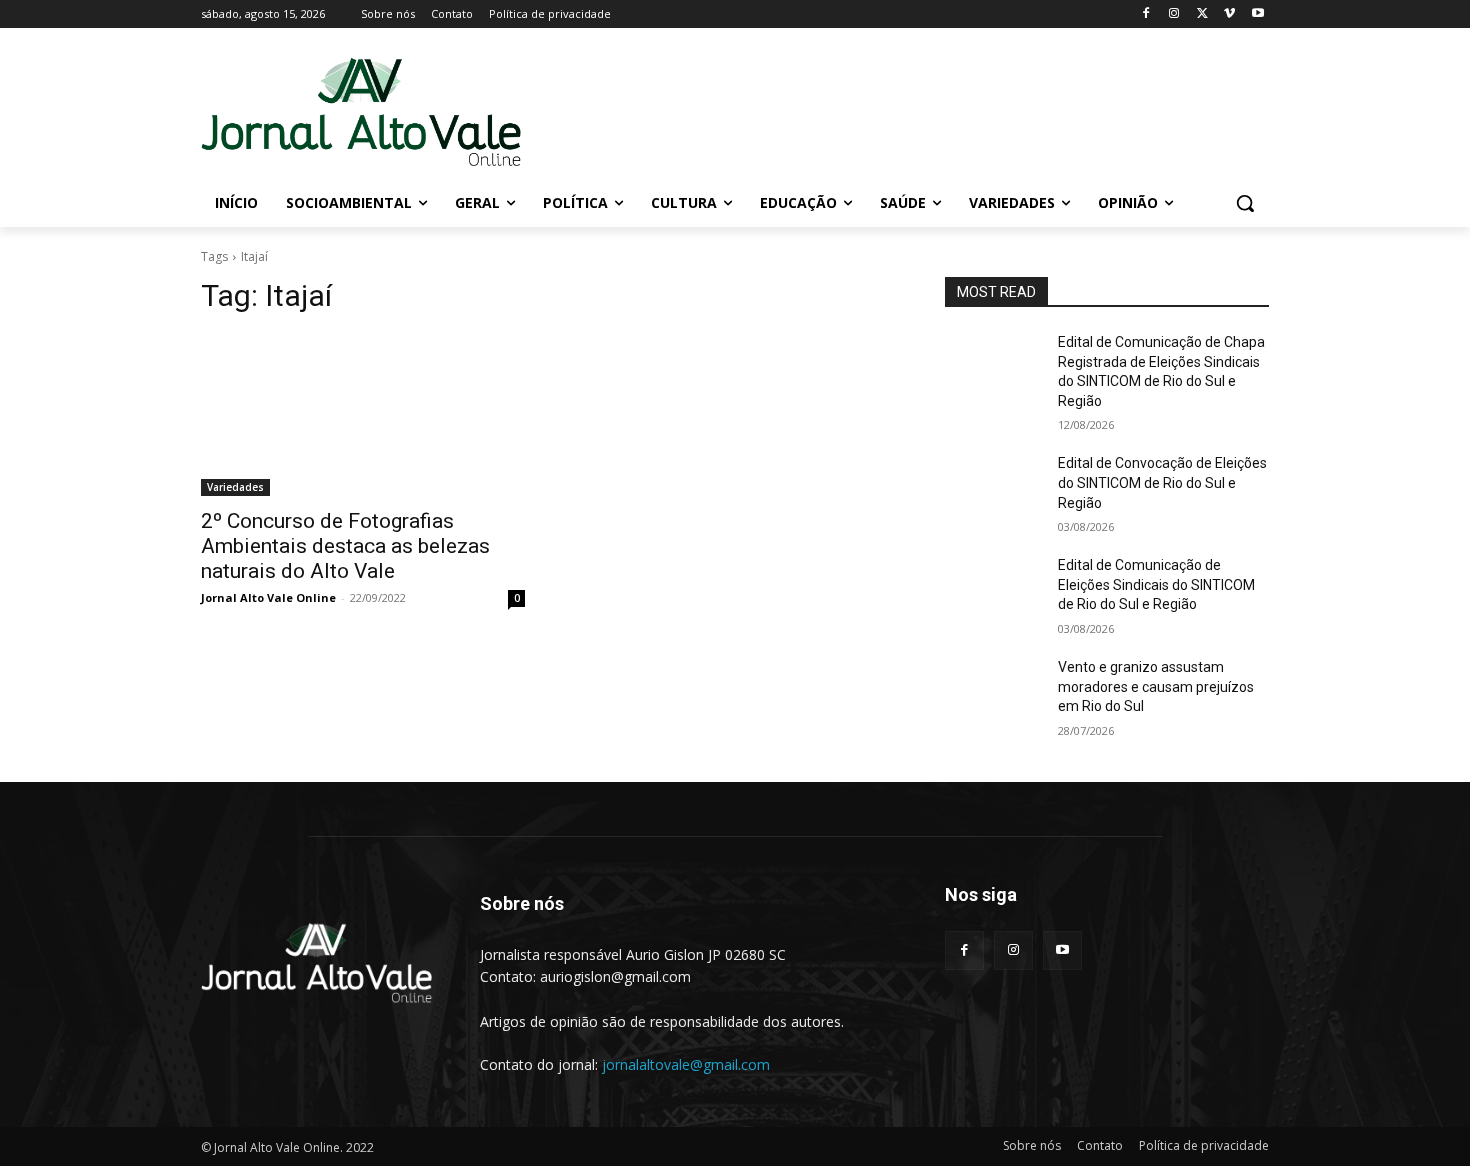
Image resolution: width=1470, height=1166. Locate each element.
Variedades (235, 487)
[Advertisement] (885, 111)
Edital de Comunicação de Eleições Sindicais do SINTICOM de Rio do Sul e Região (1156, 584)
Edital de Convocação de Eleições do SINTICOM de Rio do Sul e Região (1162, 482)
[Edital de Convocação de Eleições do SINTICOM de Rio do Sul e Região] (993, 488)
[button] (1245, 203)
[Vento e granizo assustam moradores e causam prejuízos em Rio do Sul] (993, 692)
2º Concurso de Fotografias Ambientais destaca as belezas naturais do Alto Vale (345, 546)
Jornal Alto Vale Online (268, 597)
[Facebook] (1146, 14)
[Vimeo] (1229, 14)
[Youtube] (1257, 14)
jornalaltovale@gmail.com (686, 1064)
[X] (1202, 14)
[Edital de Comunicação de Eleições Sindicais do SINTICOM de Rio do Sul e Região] (993, 590)
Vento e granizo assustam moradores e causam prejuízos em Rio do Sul (1156, 686)
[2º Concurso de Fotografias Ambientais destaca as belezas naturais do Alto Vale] (363, 415)
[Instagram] (1174, 14)
